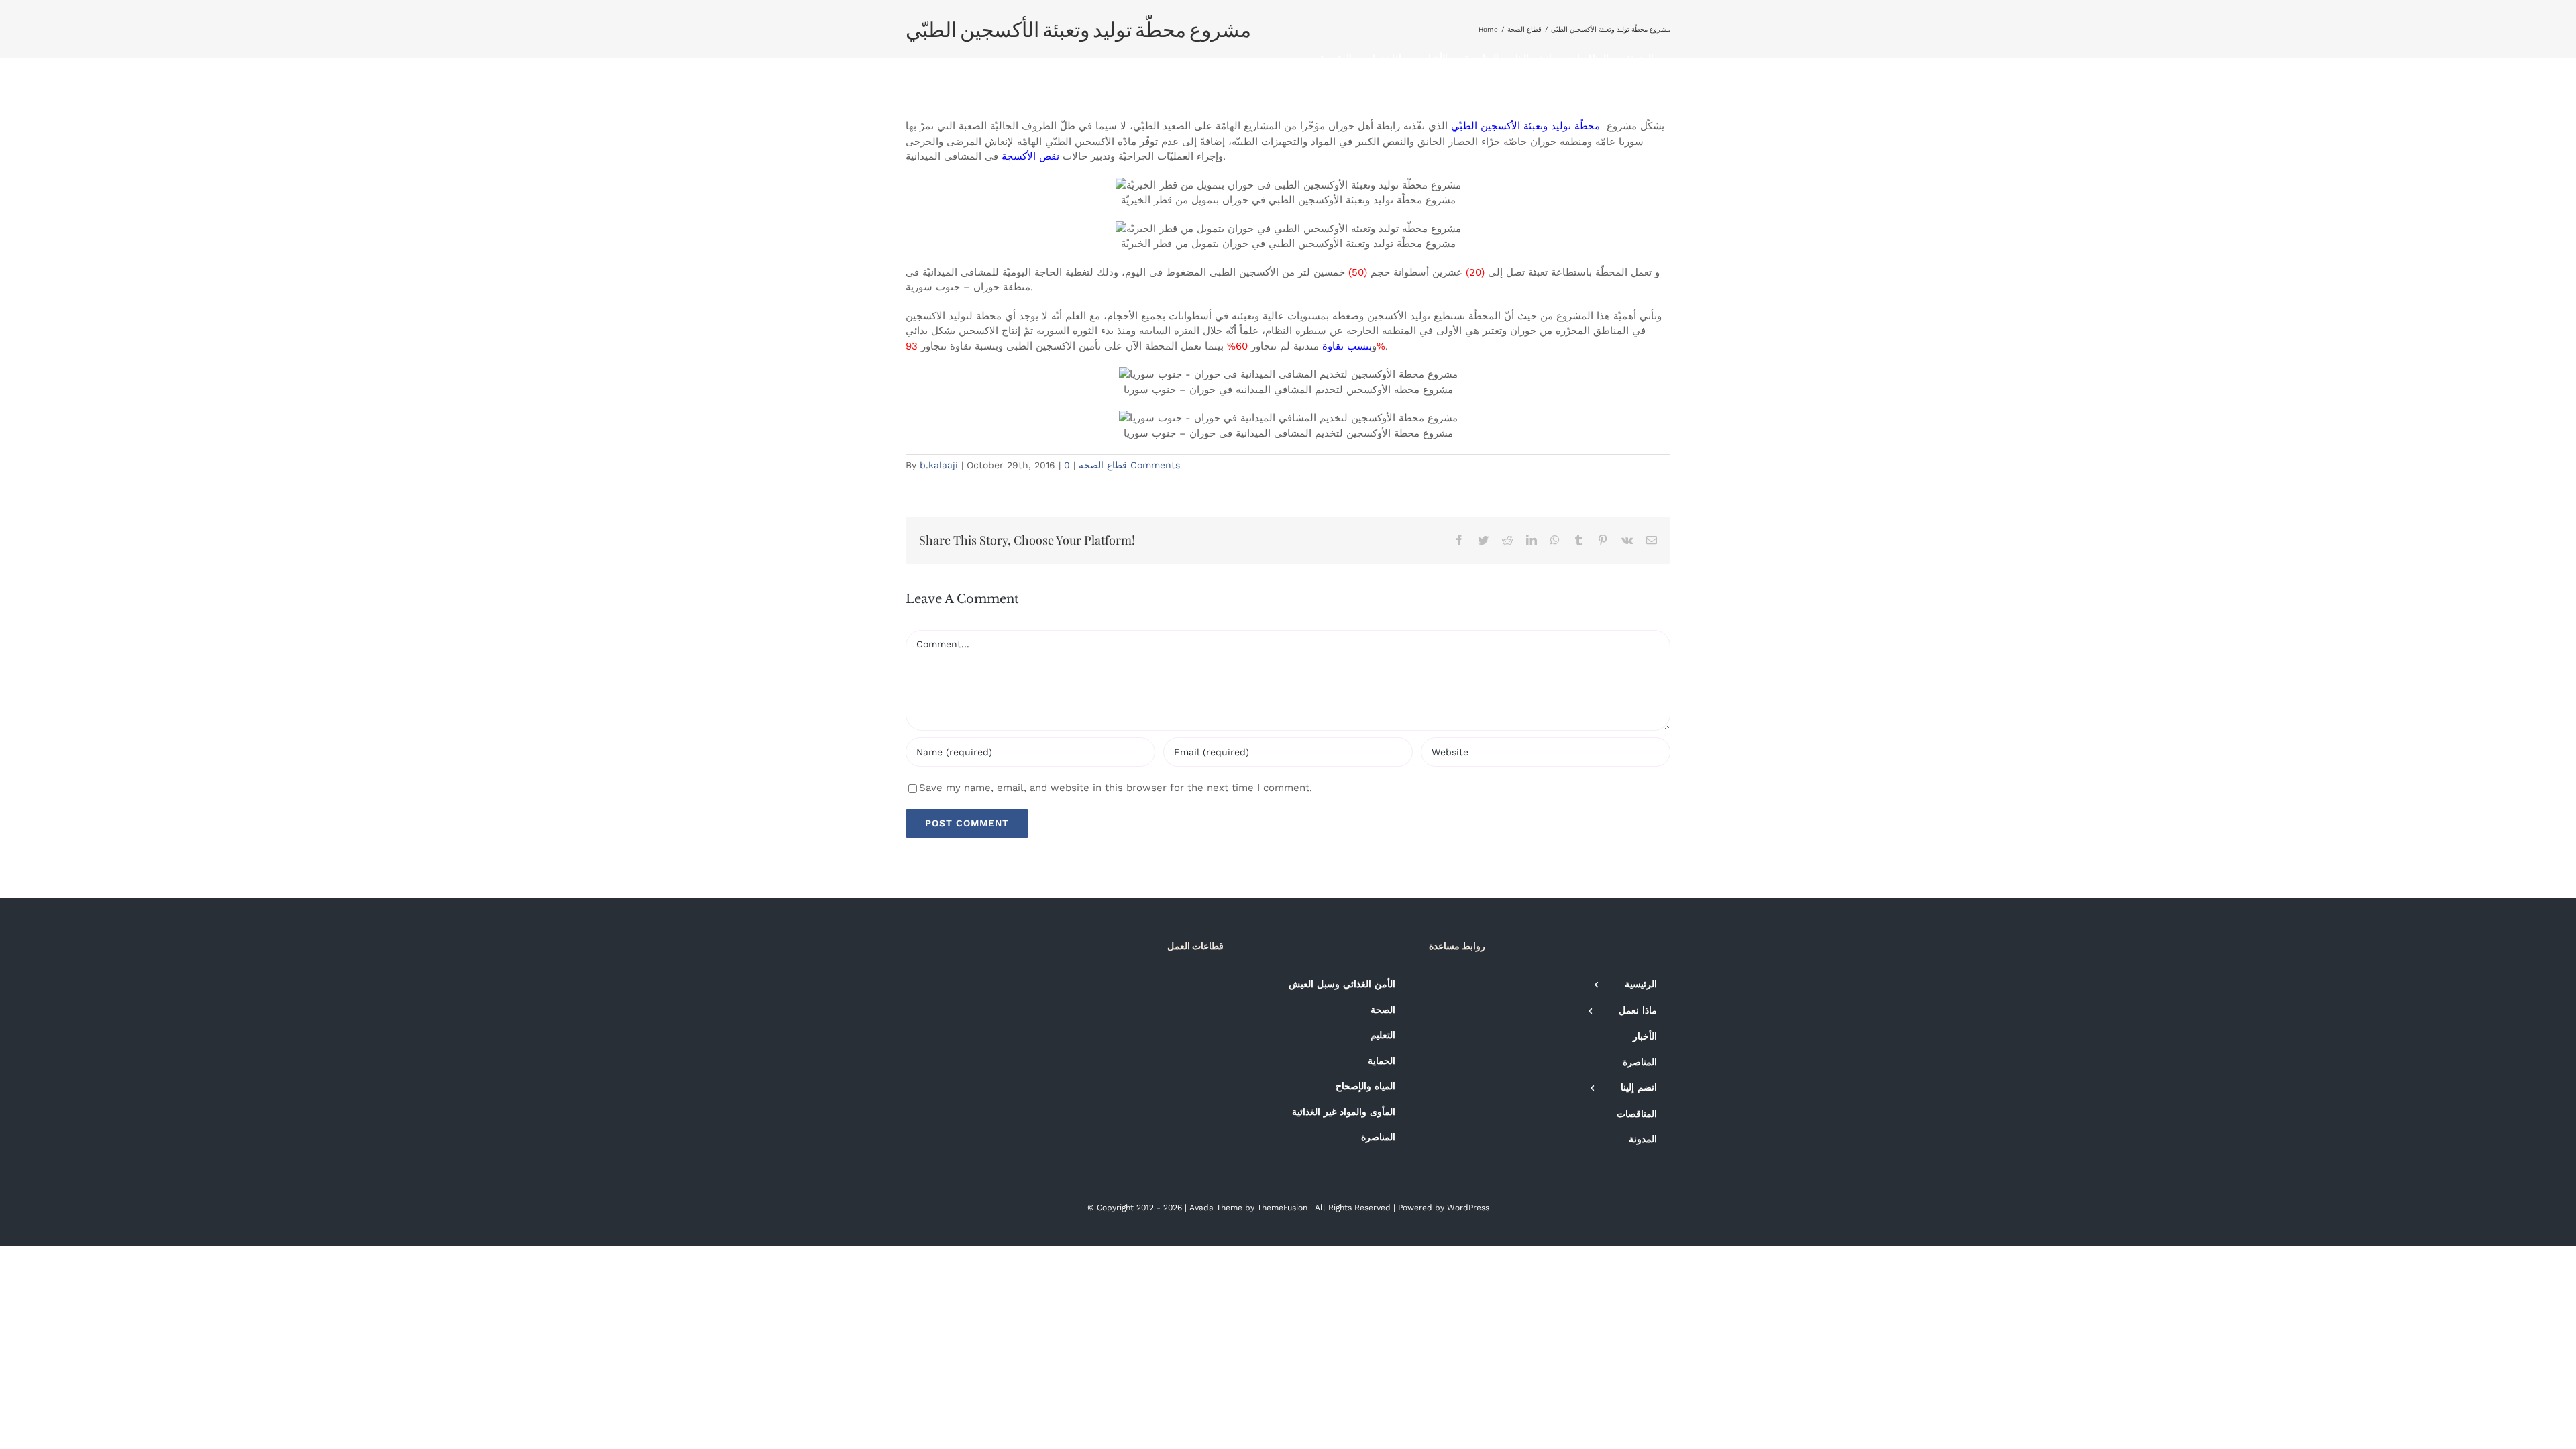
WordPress (1468, 1207)
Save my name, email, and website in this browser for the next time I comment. (1116, 788)
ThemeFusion (1282, 1207)
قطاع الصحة (1103, 465)
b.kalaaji (939, 465)
